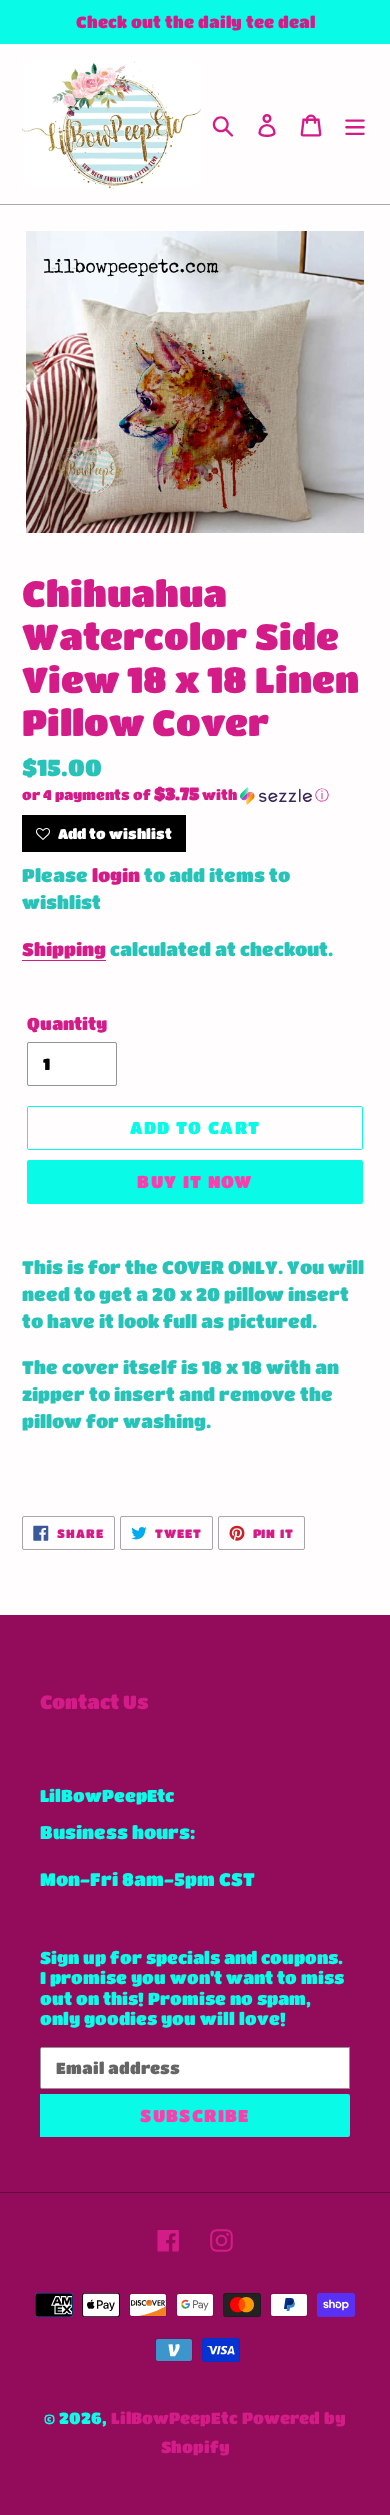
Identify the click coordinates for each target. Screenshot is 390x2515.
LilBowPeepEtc (174, 2417)
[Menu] (355, 124)
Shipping (64, 949)
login (116, 875)
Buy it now (195, 1181)
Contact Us (94, 1701)
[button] (195, 795)
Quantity (67, 1023)
